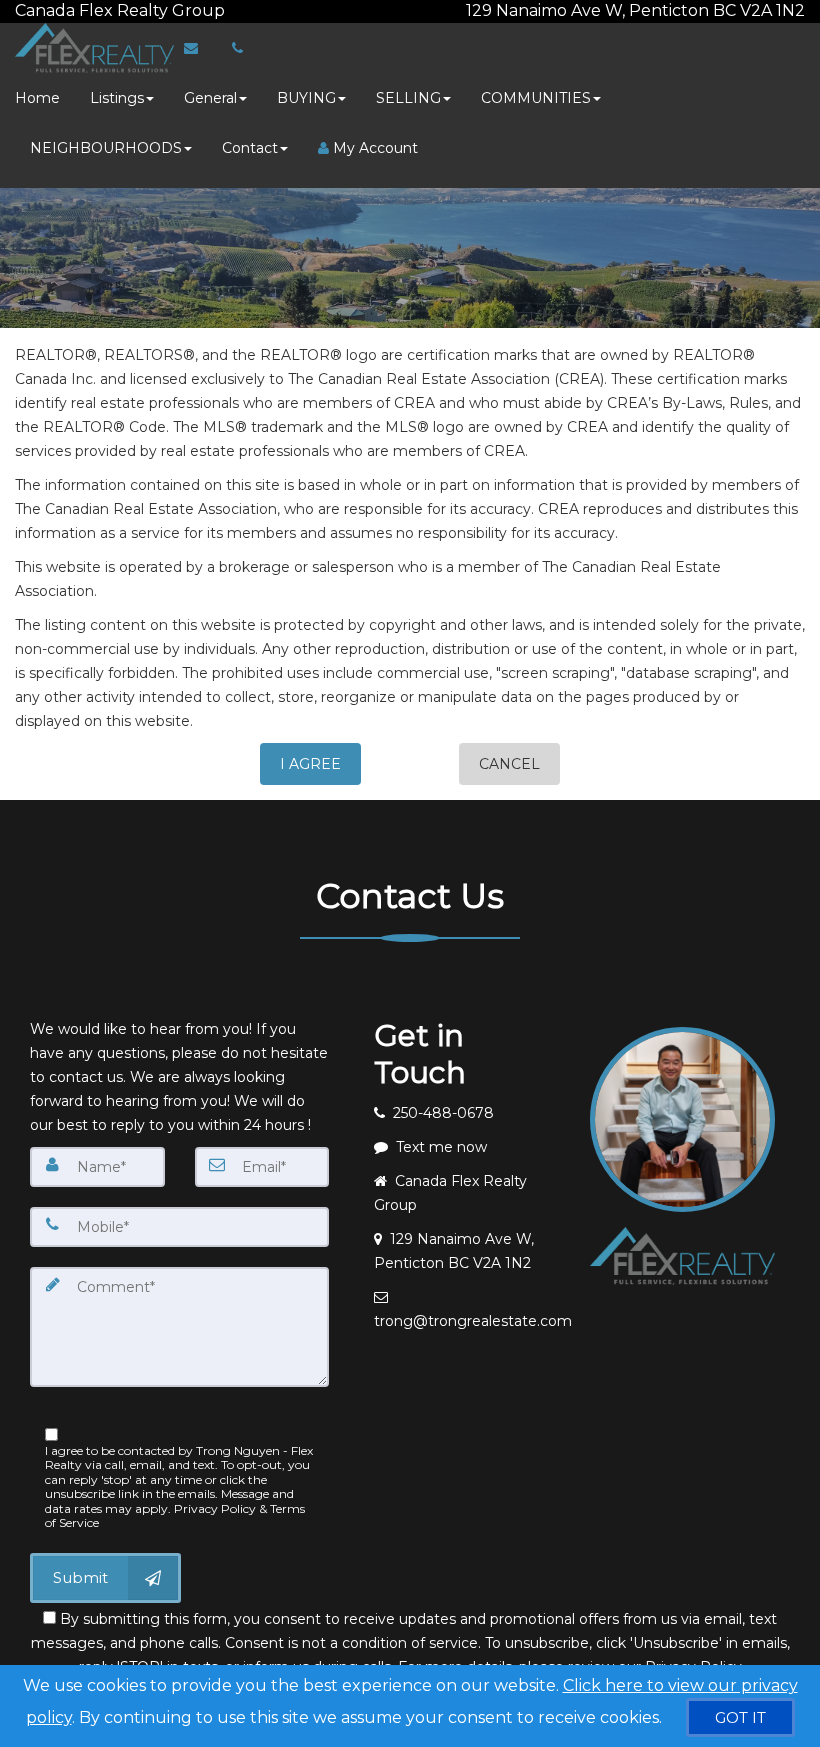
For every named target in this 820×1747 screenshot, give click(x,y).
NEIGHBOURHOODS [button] (106, 148)
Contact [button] (250, 148)
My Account (373, 148)
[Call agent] (227, 10)
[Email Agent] (200, 48)
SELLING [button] (408, 98)
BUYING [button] (306, 98)
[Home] (92, 48)
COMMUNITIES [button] (536, 98)
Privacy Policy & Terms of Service (175, 1515)
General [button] (210, 98)
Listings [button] (117, 98)
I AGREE (310, 764)
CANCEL (509, 764)
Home (37, 98)
